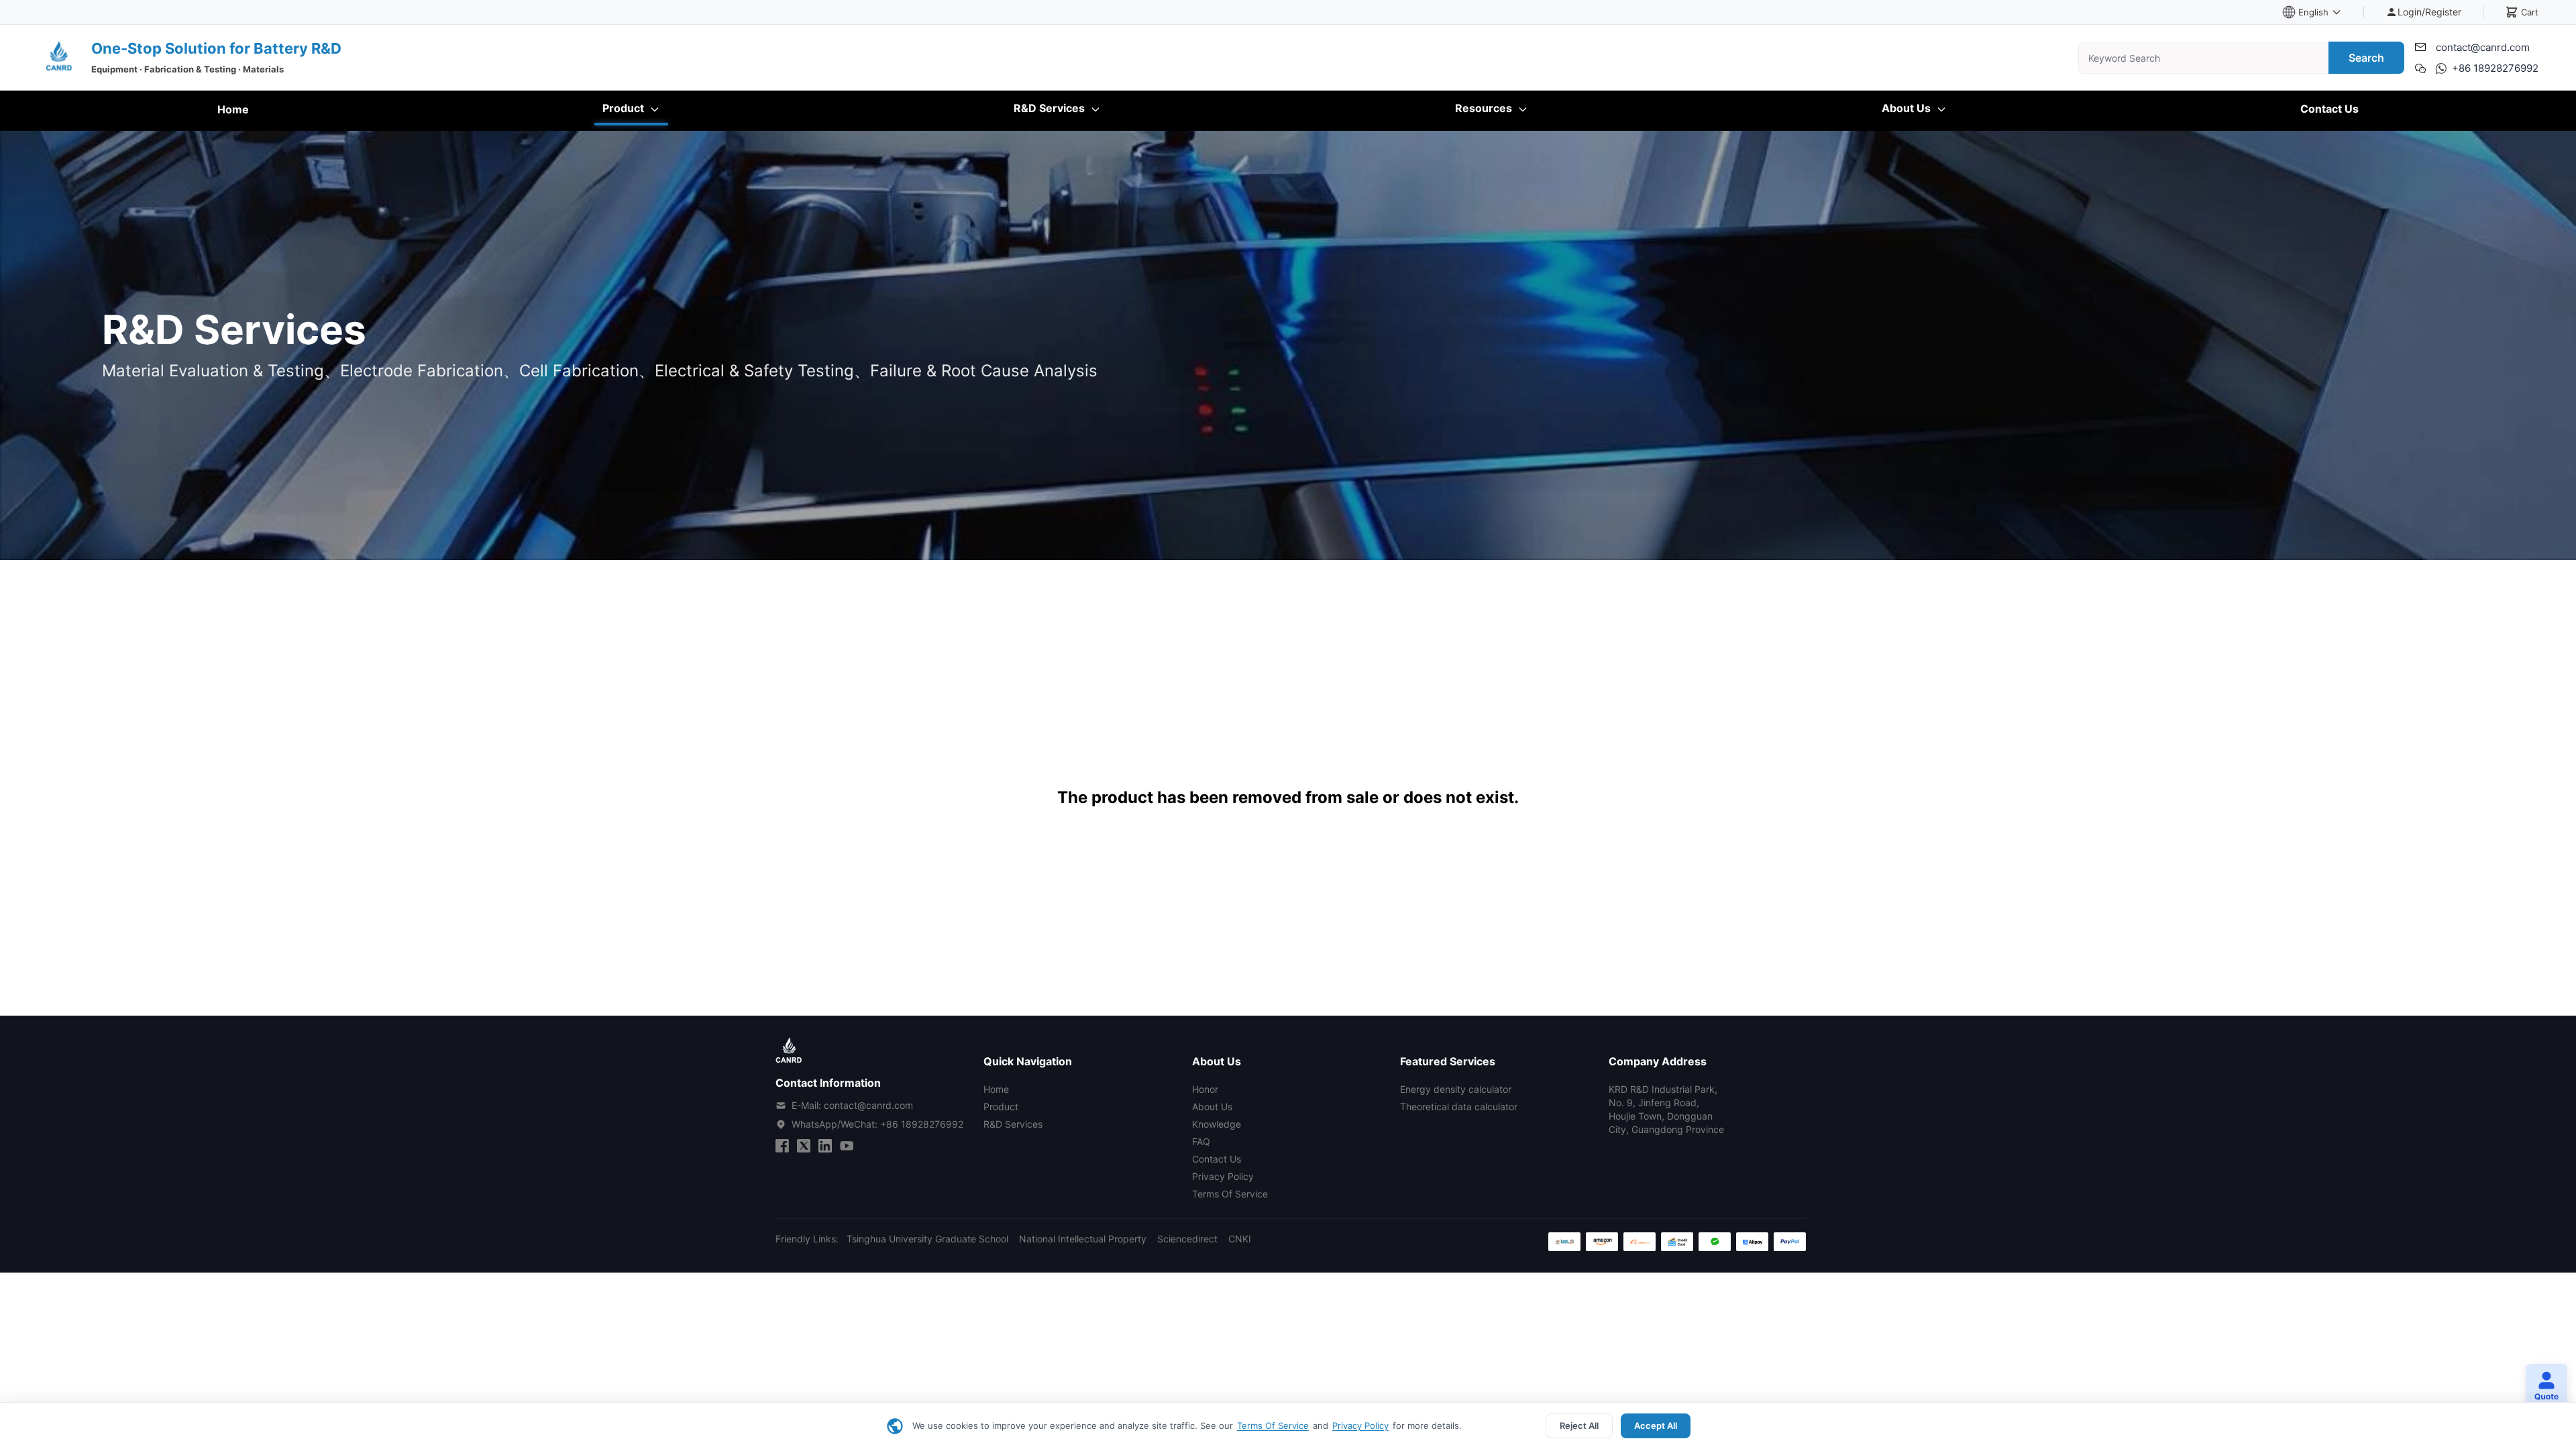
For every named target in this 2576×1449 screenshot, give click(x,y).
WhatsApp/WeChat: (877, 1124)
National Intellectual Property (1083, 1239)
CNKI (1240, 1239)
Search (2366, 58)
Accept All (1656, 1426)
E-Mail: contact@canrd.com (852, 1105)
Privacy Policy (1360, 1426)
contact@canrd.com (2483, 47)
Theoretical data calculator (1459, 1107)
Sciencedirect (1187, 1239)
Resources (1485, 108)
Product (625, 108)
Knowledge (1217, 1124)
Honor (1205, 1089)
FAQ (1201, 1141)
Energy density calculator (1456, 1089)
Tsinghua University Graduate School (927, 1239)
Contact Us (2329, 109)
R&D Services (1051, 108)
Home (233, 109)
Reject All (1579, 1426)
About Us (1908, 108)
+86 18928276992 (2495, 68)
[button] (2541, 1387)
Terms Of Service (1273, 1426)
